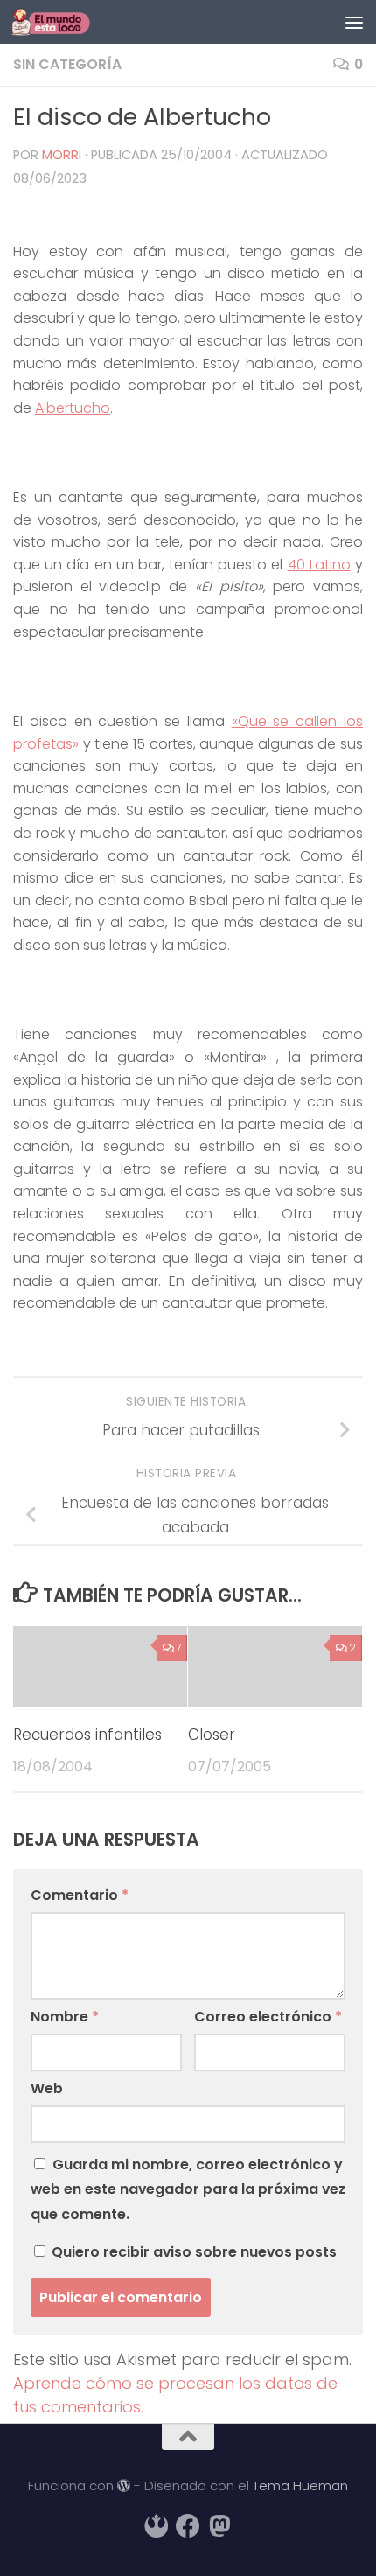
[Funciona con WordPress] (124, 2486)
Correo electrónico (268, 2017)
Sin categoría (67, 64)
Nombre (65, 2017)
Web (47, 2088)
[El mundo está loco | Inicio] (64, 22)
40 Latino (319, 565)
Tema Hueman (300, 2485)
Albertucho (73, 408)
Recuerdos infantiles (87, 1735)
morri (62, 155)
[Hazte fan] (188, 2526)
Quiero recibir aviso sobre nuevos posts (192, 2252)
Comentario (80, 1895)
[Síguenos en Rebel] (157, 2526)
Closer (212, 1735)
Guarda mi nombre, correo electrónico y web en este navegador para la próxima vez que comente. (188, 2189)
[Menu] (354, 22)
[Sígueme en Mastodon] (219, 2526)
